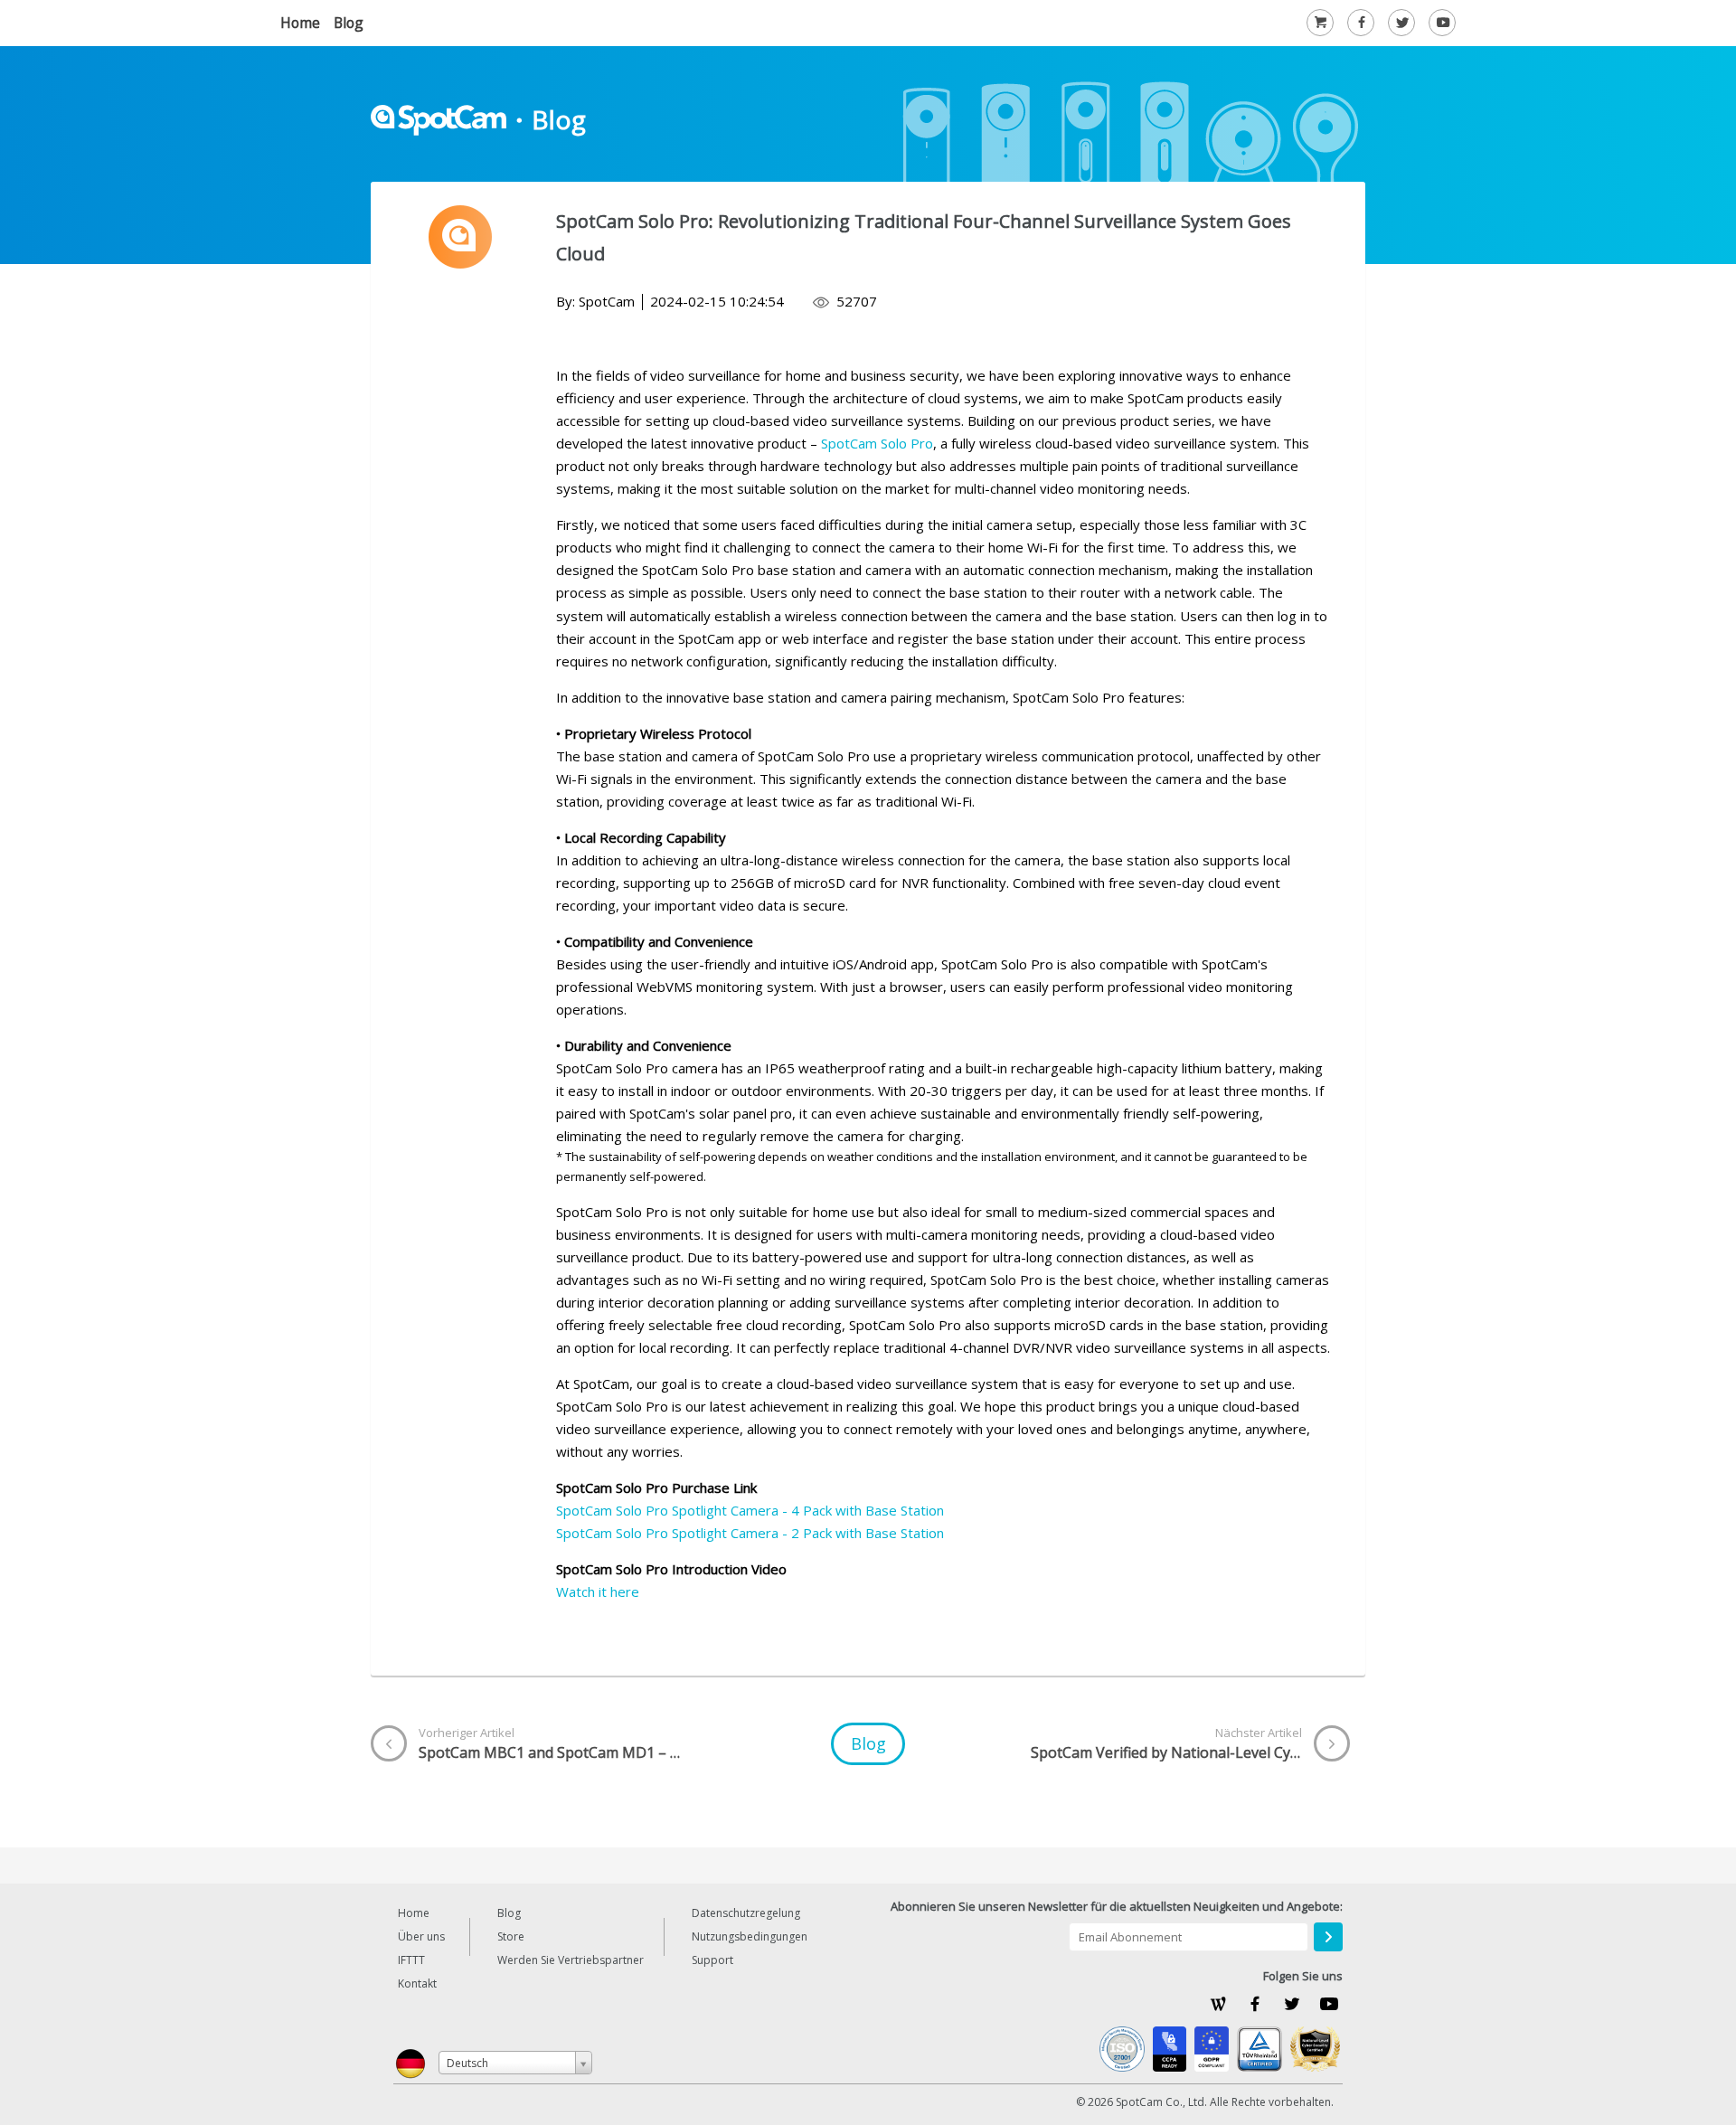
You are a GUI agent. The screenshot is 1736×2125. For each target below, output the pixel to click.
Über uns (421, 1936)
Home (300, 23)
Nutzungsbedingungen (750, 1936)
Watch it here (598, 1591)
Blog (349, 23)
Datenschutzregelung (746, 1913)
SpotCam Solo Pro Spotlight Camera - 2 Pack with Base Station (750, 1533)
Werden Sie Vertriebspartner (571, 1960)
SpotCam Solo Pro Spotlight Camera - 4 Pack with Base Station (750, 1510)
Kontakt (417, 1983)
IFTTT (411, 1960)
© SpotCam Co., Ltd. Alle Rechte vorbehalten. (1205, 2102)
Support (712, 1960)
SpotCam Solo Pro (877, 443)
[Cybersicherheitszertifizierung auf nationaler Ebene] (1315, 2049)
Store (511, 1936)
